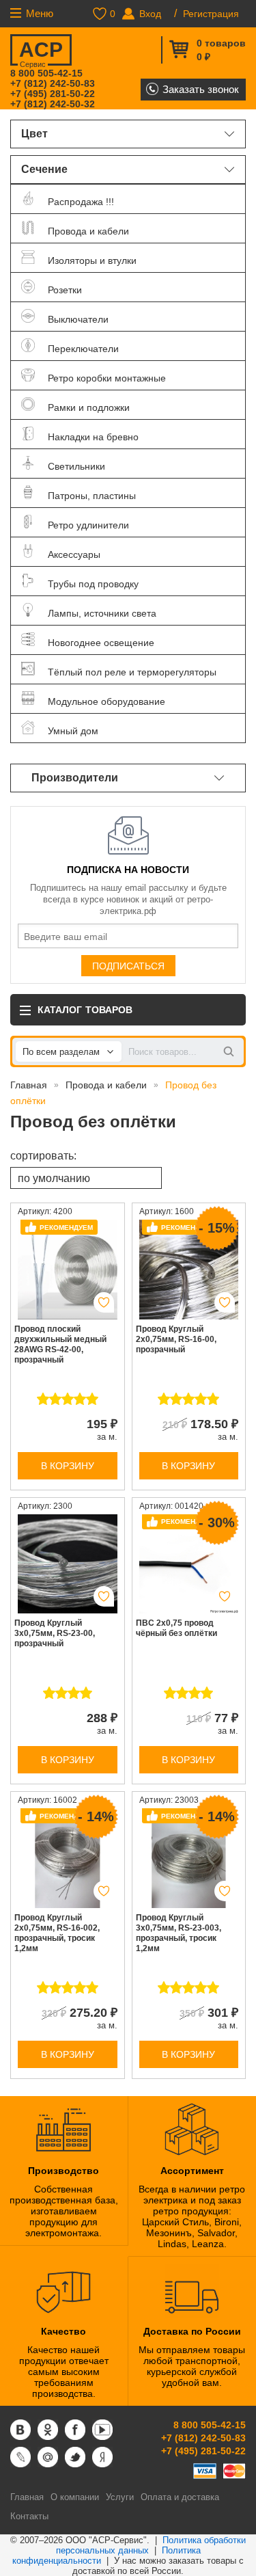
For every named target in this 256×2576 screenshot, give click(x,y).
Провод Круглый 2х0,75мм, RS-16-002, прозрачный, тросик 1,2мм (57, 1933)
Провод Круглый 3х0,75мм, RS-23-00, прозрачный (55, 1633)
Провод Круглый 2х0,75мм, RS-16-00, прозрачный (176, 1339)
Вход (150, 14)
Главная (29, 1085)
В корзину (68, 1466)
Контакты (29, 2516)
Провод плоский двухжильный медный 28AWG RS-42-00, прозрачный (60, 1344)
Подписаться (128, 966)
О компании (75, 2497)
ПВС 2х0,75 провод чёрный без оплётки (176, 1628)
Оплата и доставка (180, 2497)
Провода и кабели (106, 1085)
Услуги (120, 2497)
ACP (41, 52)
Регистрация (211, 14)
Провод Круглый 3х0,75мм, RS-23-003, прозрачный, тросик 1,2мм (179, 1933)
